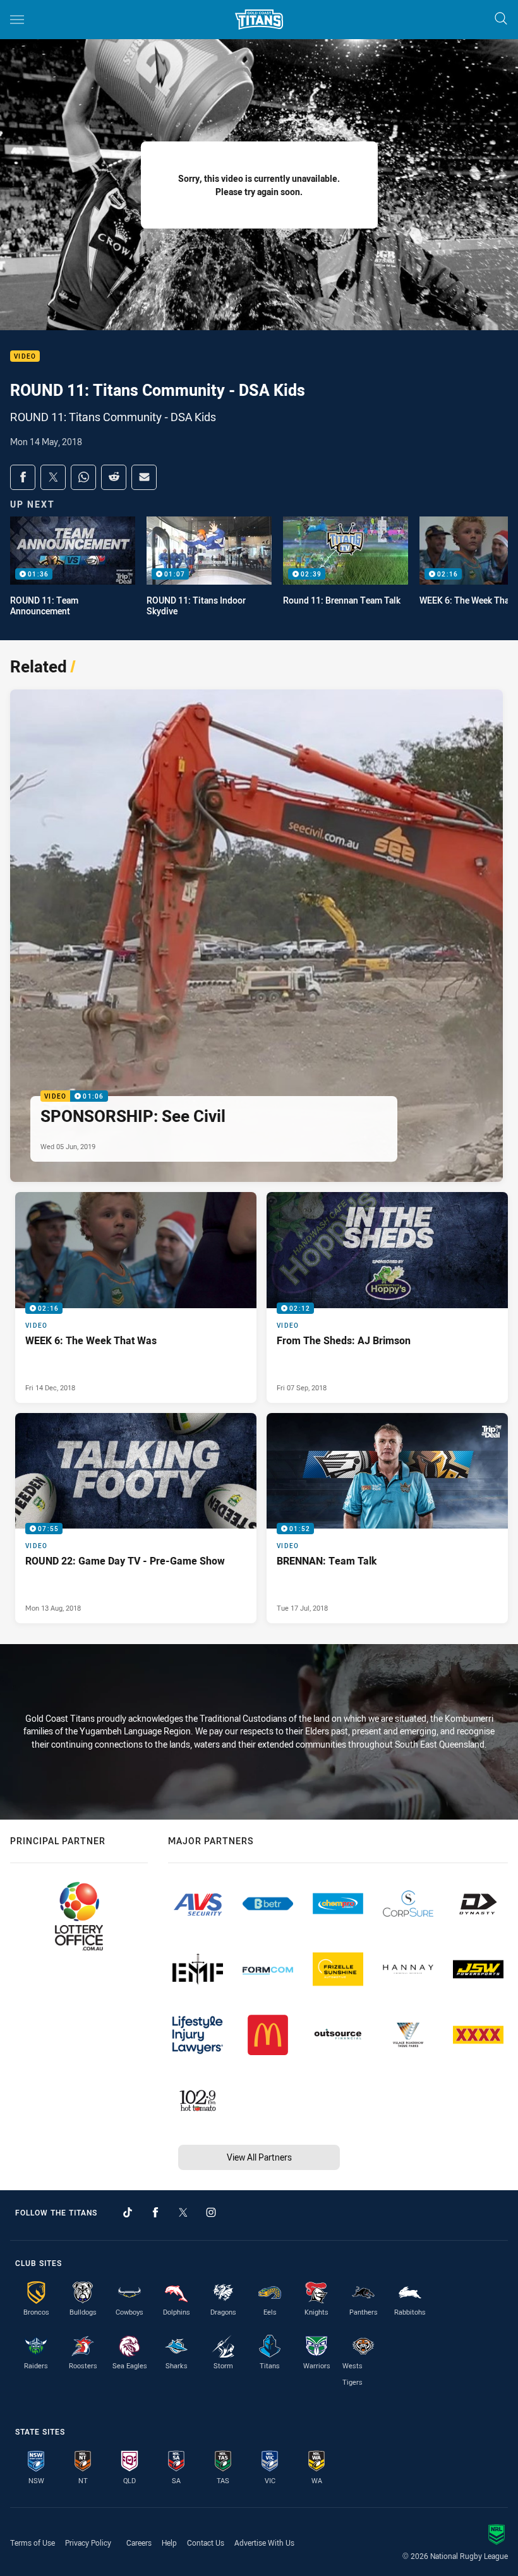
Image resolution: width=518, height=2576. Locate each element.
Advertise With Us (264, 2543)
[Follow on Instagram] (211, 2212)
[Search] (501, 19)
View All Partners (259, 2157)
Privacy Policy (88, 2543)
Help (169, 2543)
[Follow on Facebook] (155, 2212)
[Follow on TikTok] (128, 2212)
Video (25, 356)
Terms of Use (33, 2543)
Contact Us (206, 2543)
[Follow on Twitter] (183, 2212)
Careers (139, 2543)
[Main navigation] (17, 20)
